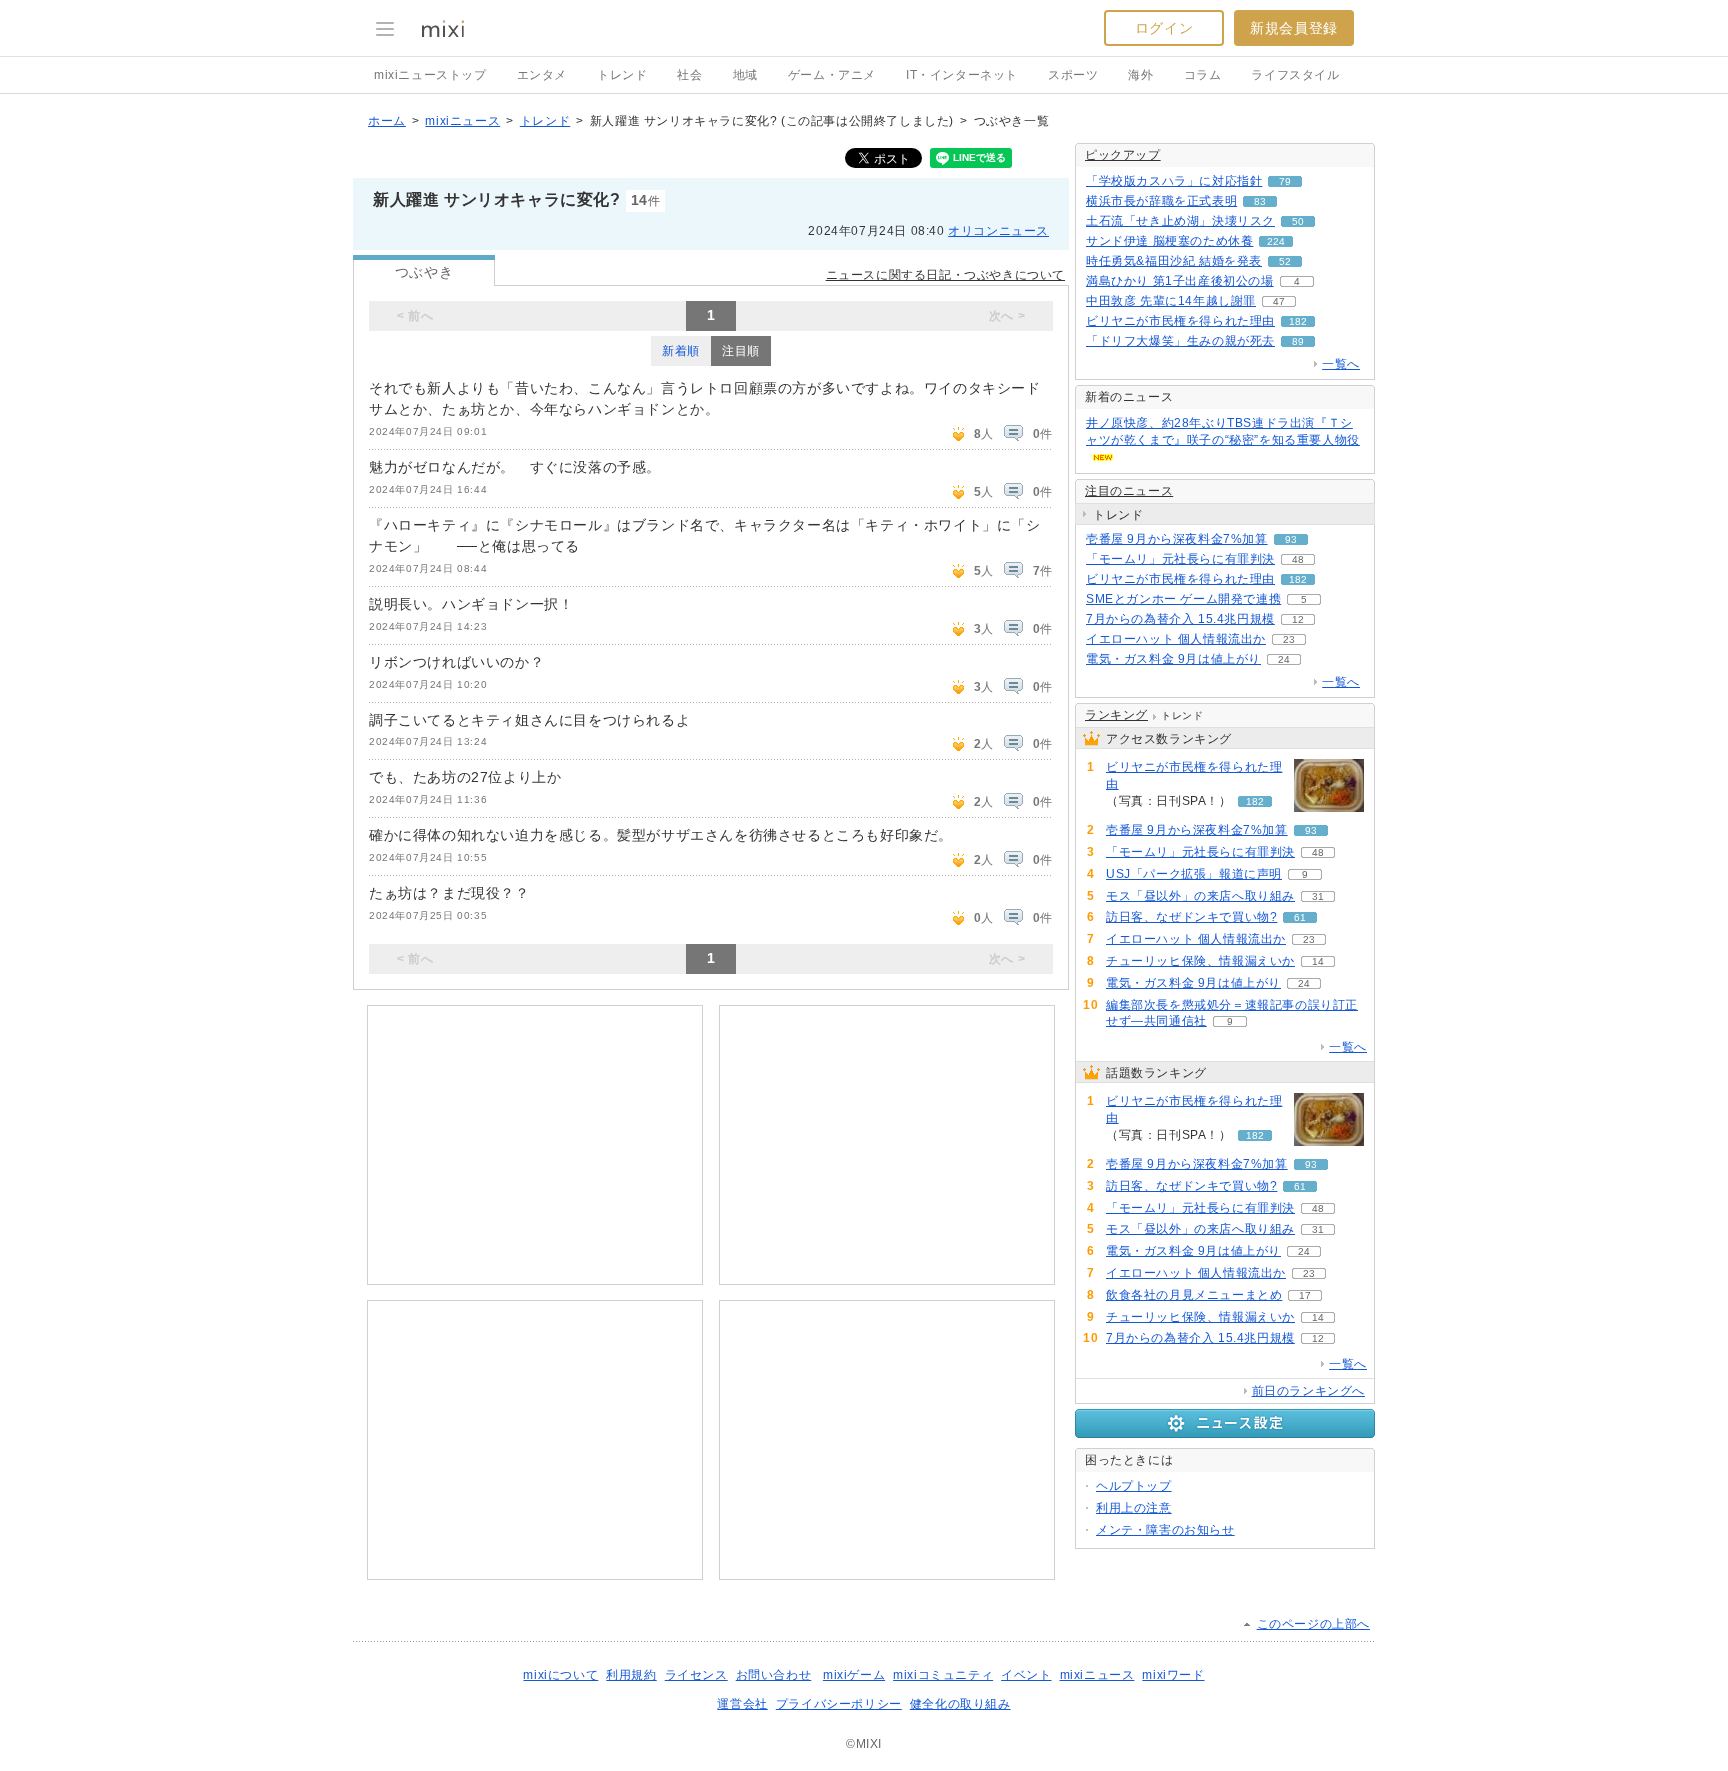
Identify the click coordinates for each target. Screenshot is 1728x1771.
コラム (1203, 75)
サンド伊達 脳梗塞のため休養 (1169, 241)
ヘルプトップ (1134, 1486)
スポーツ (1073, 75)
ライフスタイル (1295, 75)
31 (1318, 896)
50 (1298, 221)
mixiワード (1173, 1675)
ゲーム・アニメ (832, 75)
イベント (1026, 1675)
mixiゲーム (854, 1675)
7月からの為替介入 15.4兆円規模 (1180, 619)
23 (1289, 639)
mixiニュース (462, 121)
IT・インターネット (962, 75)
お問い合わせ (774, 1675)
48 (1298, 559)
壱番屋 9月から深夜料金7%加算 (1177, 539)
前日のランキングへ (1308, 1391)
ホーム (387, 121)
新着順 (681, 351)
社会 (689, 75)
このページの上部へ (1313, 1624)
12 (1298, 619)
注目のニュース (1129, 491)
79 (1285, 181)
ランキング (1116, 715)
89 (1298, 341)
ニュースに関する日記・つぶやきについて (945, 275)
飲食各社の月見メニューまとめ (1194, 1295)
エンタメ (542, 75)
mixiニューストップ (430, 75)
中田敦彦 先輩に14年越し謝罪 (1171, 301)
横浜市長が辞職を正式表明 (1161, 201)
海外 (1140, 75)
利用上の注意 (1134, 1508)
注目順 (741, 351)
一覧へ (1341, 364)
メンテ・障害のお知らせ (1165, 1530)
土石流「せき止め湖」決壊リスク (1180, 221)
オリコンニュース (998, 231)
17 (1305, 1295)
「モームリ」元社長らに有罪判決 (1180, 559)
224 (1276, 241)
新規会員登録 (1294, 28)
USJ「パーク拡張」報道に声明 (1194, 874)
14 (1318, 961)
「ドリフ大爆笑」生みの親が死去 (1180, 341)
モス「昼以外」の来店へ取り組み (1200, 896)
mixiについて (560, 1675)
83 (1260, 201)
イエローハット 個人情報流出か (1176, 639)
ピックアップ (1123, 155)
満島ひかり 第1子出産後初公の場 (1180, 281)
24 (1284, 659)
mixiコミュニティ (943, 1675)
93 (1291, 539)
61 (1300, 917)
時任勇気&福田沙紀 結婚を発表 (1174, 261)
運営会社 (742, 1704)
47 (1279, 301)
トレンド (622, 75)
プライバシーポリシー (839, 1704)
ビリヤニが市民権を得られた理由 (1180, 321)
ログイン (1164, 28)
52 (1285, 261)
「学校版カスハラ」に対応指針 (1174, 181)
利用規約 (631, 1675)
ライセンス (696, 1675)
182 (1298, 321)
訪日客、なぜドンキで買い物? (1191, 917)
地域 (745, 75)
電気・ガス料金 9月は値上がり (1173, 659)
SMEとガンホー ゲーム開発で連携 (1183, 599)
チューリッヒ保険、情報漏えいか (1200, 961)
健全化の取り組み (960, 1704)
